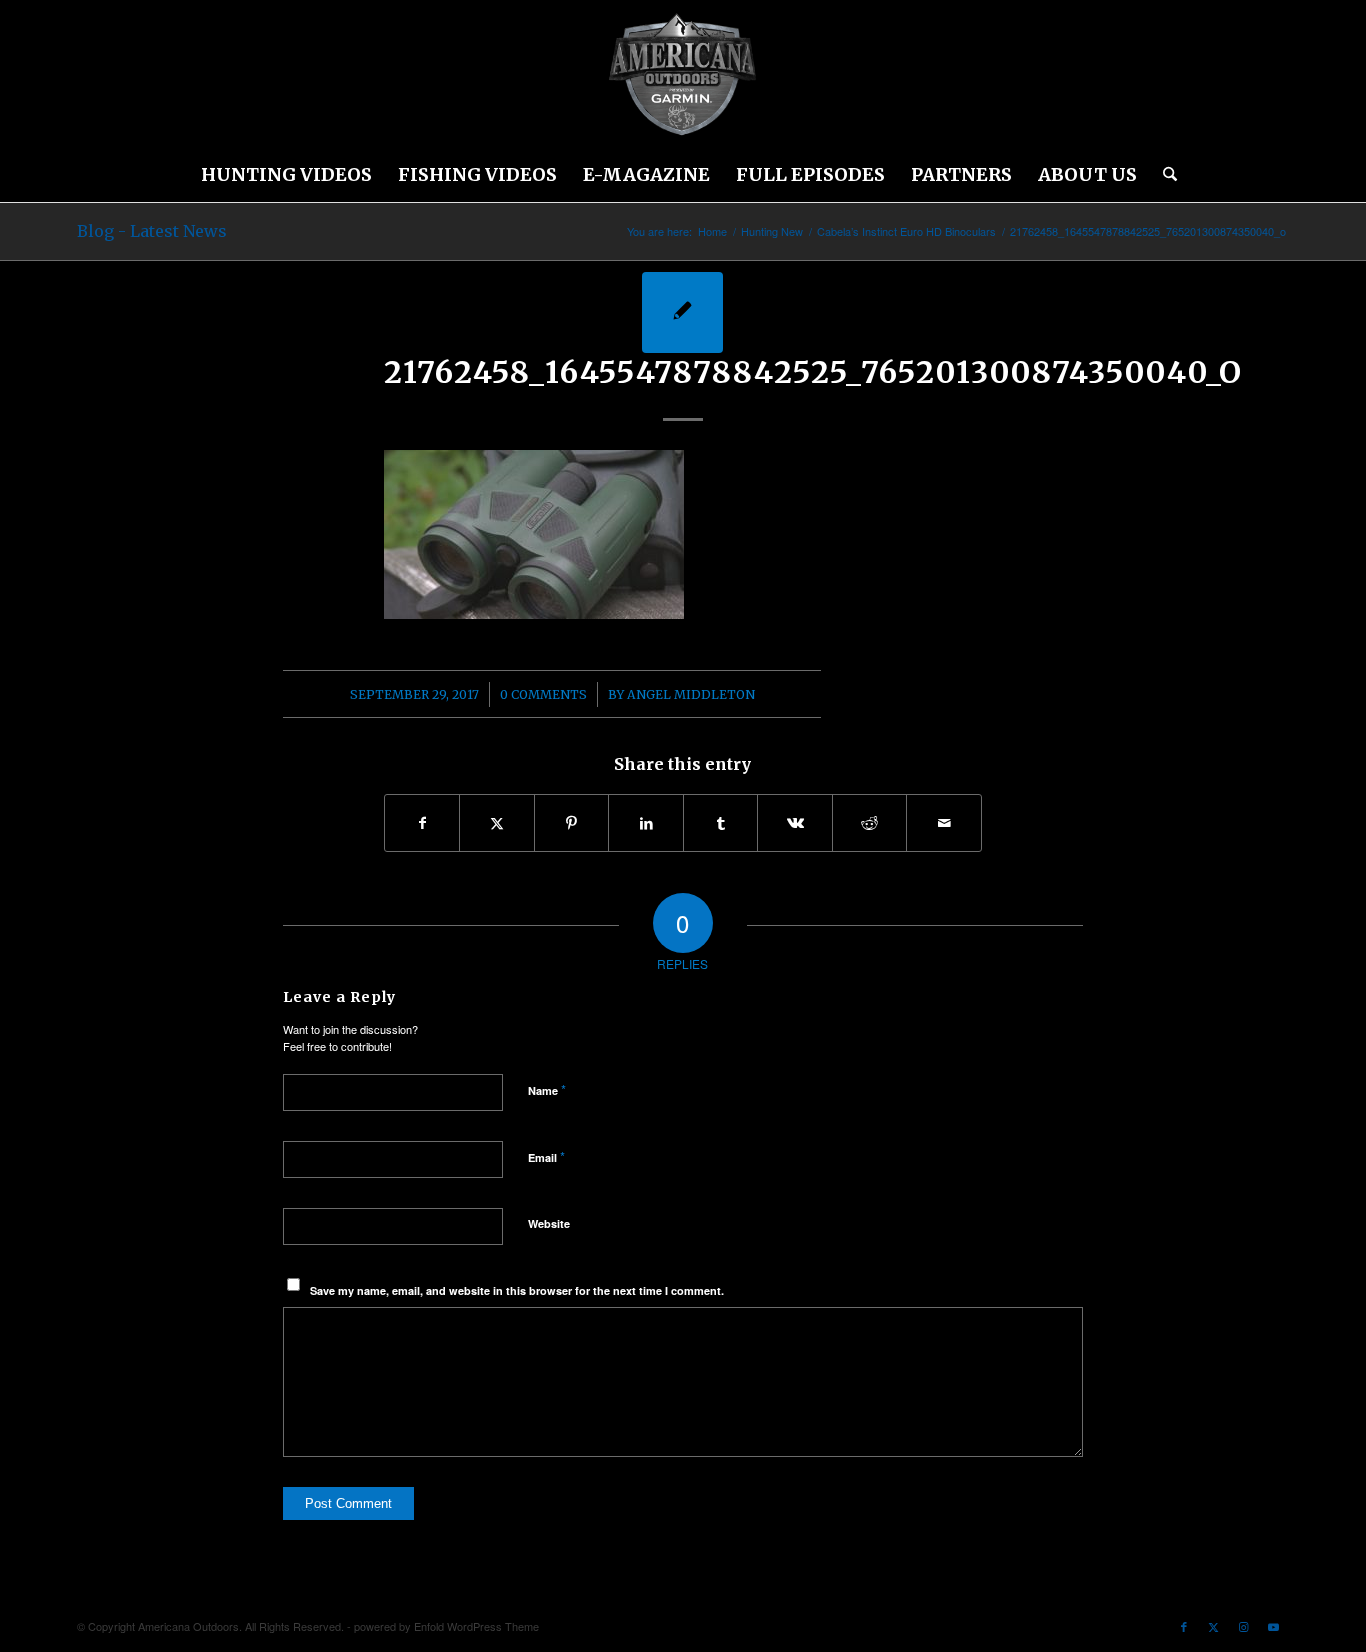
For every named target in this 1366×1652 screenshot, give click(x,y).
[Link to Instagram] (1244, 1626)
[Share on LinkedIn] (646, 823)
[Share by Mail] (944, 823)
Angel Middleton (691, 694)
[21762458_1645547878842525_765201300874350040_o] (682, 312)
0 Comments (543, 694)
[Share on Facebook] (422, 823)
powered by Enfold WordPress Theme (446, 1626)
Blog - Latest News (152, 231)
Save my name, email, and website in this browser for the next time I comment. (517, 1290)
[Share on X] (497, 823)
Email (546, 1156)
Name (547, 1089)
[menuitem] (286, 175)
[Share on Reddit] (870, 823)
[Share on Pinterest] (572, 823)
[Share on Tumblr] (721, 823)
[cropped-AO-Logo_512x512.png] (683, 75)
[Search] (1163, 175)
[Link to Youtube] (1274, 1626)
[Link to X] (1214, 1626)
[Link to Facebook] (1184, 1626)
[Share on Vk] (795, 823)
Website (549, 1223)
